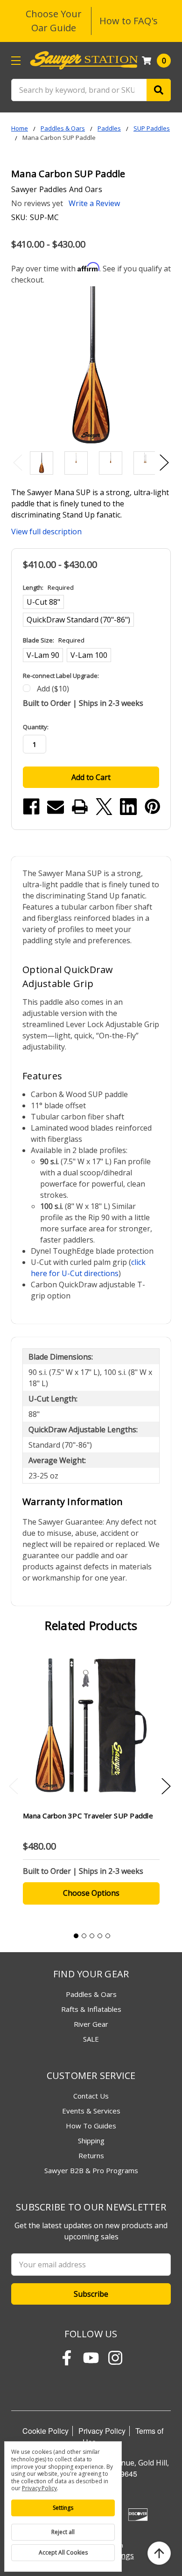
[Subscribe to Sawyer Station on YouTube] (91, 2358)
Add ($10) (53, 689)
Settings (63, 2508)
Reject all (63, 2532)
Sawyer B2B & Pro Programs (91, 2170)
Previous (18, 462)
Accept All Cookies (63, 2552)
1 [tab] (76, 1936)
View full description (46, 532)
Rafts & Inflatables (91, 2009)
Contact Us (91, 2096)
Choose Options (91, 1893)
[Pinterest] (153, 807)
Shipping (91, 2141)
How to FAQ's (129, 21)
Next (164, 462)
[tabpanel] (91, 1784)
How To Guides (91, 2126)
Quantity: (36, 727)
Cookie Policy (45, 2431)
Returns (91, 2155)
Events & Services (91, 2111)
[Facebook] (31, 807)
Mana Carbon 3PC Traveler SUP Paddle (88, 1816)
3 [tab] (92, 1936)
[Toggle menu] (16, 60)
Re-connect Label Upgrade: (61, 676)
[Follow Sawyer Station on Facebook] (67, 2358)
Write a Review (94, 203)
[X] (104, 807)
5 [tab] (108, 1936)
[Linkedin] (128, 807)
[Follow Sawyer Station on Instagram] (115, 2358)
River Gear (91, 2024)
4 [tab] (100, 1936)
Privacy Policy (102, 2431)
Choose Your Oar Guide (54, 21)
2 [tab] (84, 1936)
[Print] (80, 807)
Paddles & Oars (91, 1994)
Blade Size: (54, 640)
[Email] (56, 807)
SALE (91, 2039)
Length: (48, 587)
